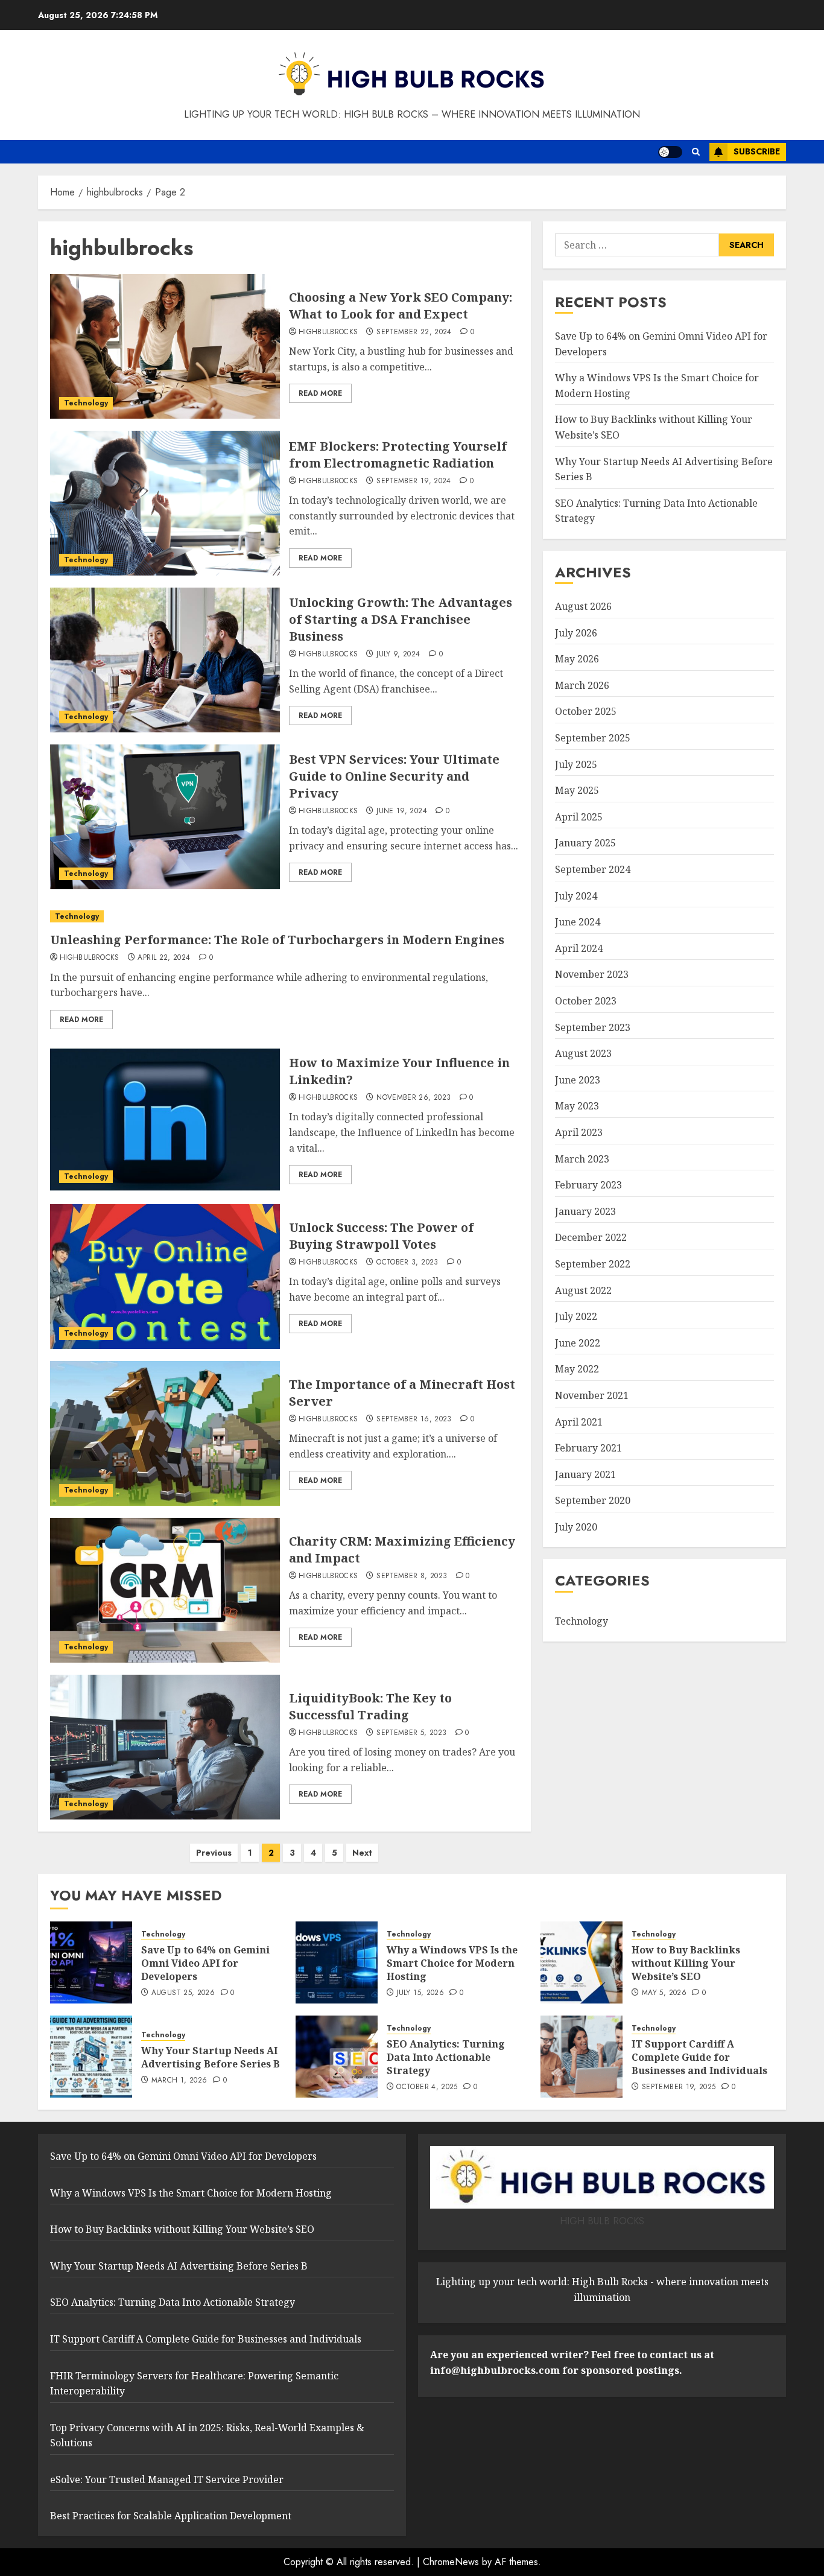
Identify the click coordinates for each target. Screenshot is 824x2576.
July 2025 (576, 764)
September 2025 (593, 738)
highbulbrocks (328, 332)
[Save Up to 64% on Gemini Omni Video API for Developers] (91, 1962)
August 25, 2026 (183, 1993)
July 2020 (576, 1527)
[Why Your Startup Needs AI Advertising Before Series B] (91, 2057)
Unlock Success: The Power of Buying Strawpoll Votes (381, 1236)
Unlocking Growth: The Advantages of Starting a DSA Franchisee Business (401, 619)
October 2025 (586, 711)
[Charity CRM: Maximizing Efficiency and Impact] (165, 1590)
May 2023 (577, 1106)
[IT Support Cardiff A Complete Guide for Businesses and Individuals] (582, 2057)
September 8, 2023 (412, 1576)
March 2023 (582, 1159)
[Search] (696, 152)
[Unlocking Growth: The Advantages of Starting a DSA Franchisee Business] (165, 660)
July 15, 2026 (420, 1993)
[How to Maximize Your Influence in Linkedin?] (165, 1120)
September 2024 (593, 869)
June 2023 (578, 1080)
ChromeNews (451, 2562)
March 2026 (582, 685)
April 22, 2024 (164, 958)
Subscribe (757, 151)
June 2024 (578, 922)
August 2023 (583, 1053)
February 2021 (588, 1448)
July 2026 (576, 633)
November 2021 (592, 1395)
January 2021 (585, 1474)
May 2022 (577, 1369)
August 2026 (583, 606)
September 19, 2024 (414, 481)
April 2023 (579, 1132)
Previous (214, 1853)
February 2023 (588, 1185)
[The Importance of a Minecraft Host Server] (165, 1433)
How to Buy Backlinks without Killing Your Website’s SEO (686, 1963)
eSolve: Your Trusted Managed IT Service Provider (167, 2479)
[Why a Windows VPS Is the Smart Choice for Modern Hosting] (337, 1962)
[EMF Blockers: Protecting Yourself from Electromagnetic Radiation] (165, 503)
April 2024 (579, 948)
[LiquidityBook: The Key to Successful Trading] (165, 1747)
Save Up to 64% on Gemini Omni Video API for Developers (205, 1963)
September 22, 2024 (414, 332)
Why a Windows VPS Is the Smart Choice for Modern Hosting (452, 1963)
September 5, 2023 (411, 1733)
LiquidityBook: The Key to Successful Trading (370, 1706)
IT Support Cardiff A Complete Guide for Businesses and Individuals (699, 2057)
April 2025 (579, 817)
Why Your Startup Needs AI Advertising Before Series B (211, 2057)
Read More (320, 393)
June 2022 (578, 1343)
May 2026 (577, 659)
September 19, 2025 (679, 2087)
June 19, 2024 (402, 811)
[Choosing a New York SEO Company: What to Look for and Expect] (165, 346)
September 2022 (593, 1264)
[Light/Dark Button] (670, 152)
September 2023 (593, 1027)
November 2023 (592, 974)
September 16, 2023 (414, 1420)
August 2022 (583, 1290)
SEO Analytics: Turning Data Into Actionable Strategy (446, 2057)
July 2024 (576, 896)
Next (362, 1853)
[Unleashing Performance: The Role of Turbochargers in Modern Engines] (284, 917)
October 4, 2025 (427, 2087)
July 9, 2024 (398, 655)
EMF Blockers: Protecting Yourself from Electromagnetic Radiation (398, 455)
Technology (86, 403)
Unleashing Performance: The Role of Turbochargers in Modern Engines (277, 940)
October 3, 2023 (407, 1263)
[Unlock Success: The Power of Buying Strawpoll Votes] (165, 1277)
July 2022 (576, 1316)
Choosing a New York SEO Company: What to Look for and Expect (401, 306)
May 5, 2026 (664, 1993)
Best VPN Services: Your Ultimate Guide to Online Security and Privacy (394, 776)
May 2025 (577, 790)
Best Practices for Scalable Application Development (171, 2516)
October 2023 (586, 1001)
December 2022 (591, 1237)
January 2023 (585, 1211)
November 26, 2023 (414, 1098)
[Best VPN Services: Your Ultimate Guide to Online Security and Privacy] (165, 817)
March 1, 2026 (179, 2081)
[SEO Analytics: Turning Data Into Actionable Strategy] (337, 2057)
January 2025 (585, 843)
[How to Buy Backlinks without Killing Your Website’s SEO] (582, 1962)
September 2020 (593, 1500)
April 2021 (579, 1422)
